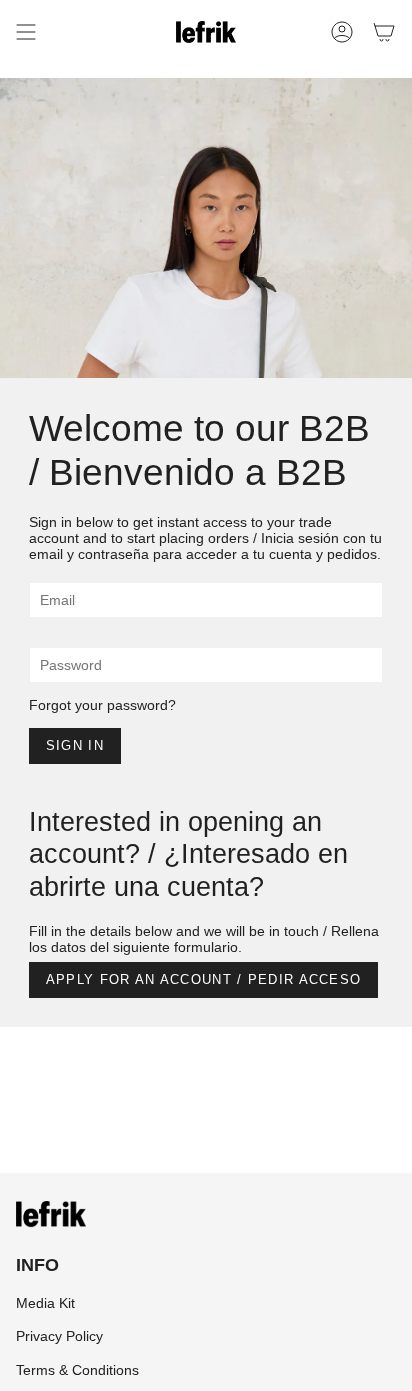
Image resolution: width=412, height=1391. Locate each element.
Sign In (75, 745)
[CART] (384, 32)
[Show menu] (26, 32)
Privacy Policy (59, 1336)
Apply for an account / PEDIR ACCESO (204, 979)
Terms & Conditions (77, 1370)
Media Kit (45, 1303)
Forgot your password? (102, 705)
